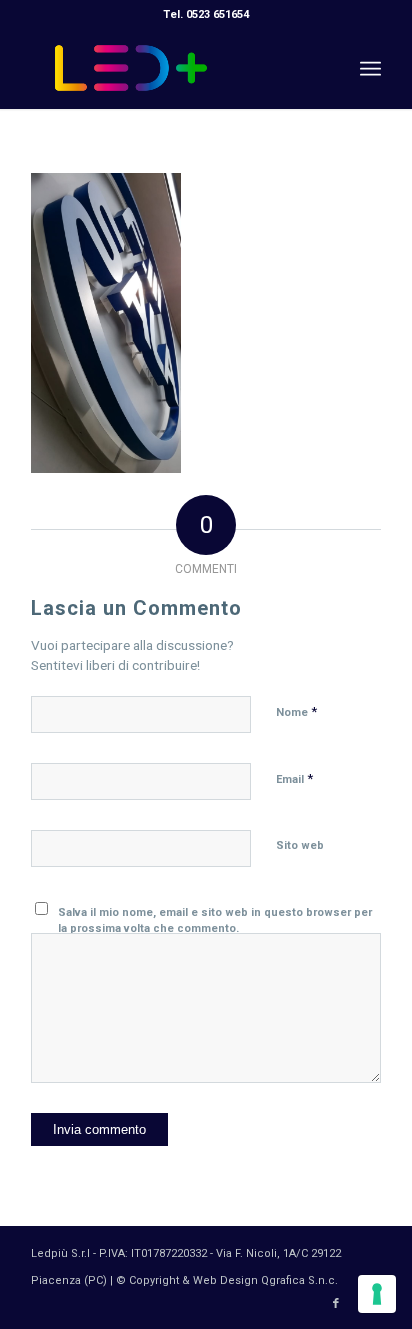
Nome (296, 711)
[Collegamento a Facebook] (336, 1304)
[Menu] (370, 69)
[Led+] (171, 69)
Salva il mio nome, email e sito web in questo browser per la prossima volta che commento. (215, 921)
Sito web (300, 845)
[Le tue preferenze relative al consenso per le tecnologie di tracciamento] (377, 1294)
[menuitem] (370, 69)
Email (294, 778)
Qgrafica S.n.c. (299, 1280)
